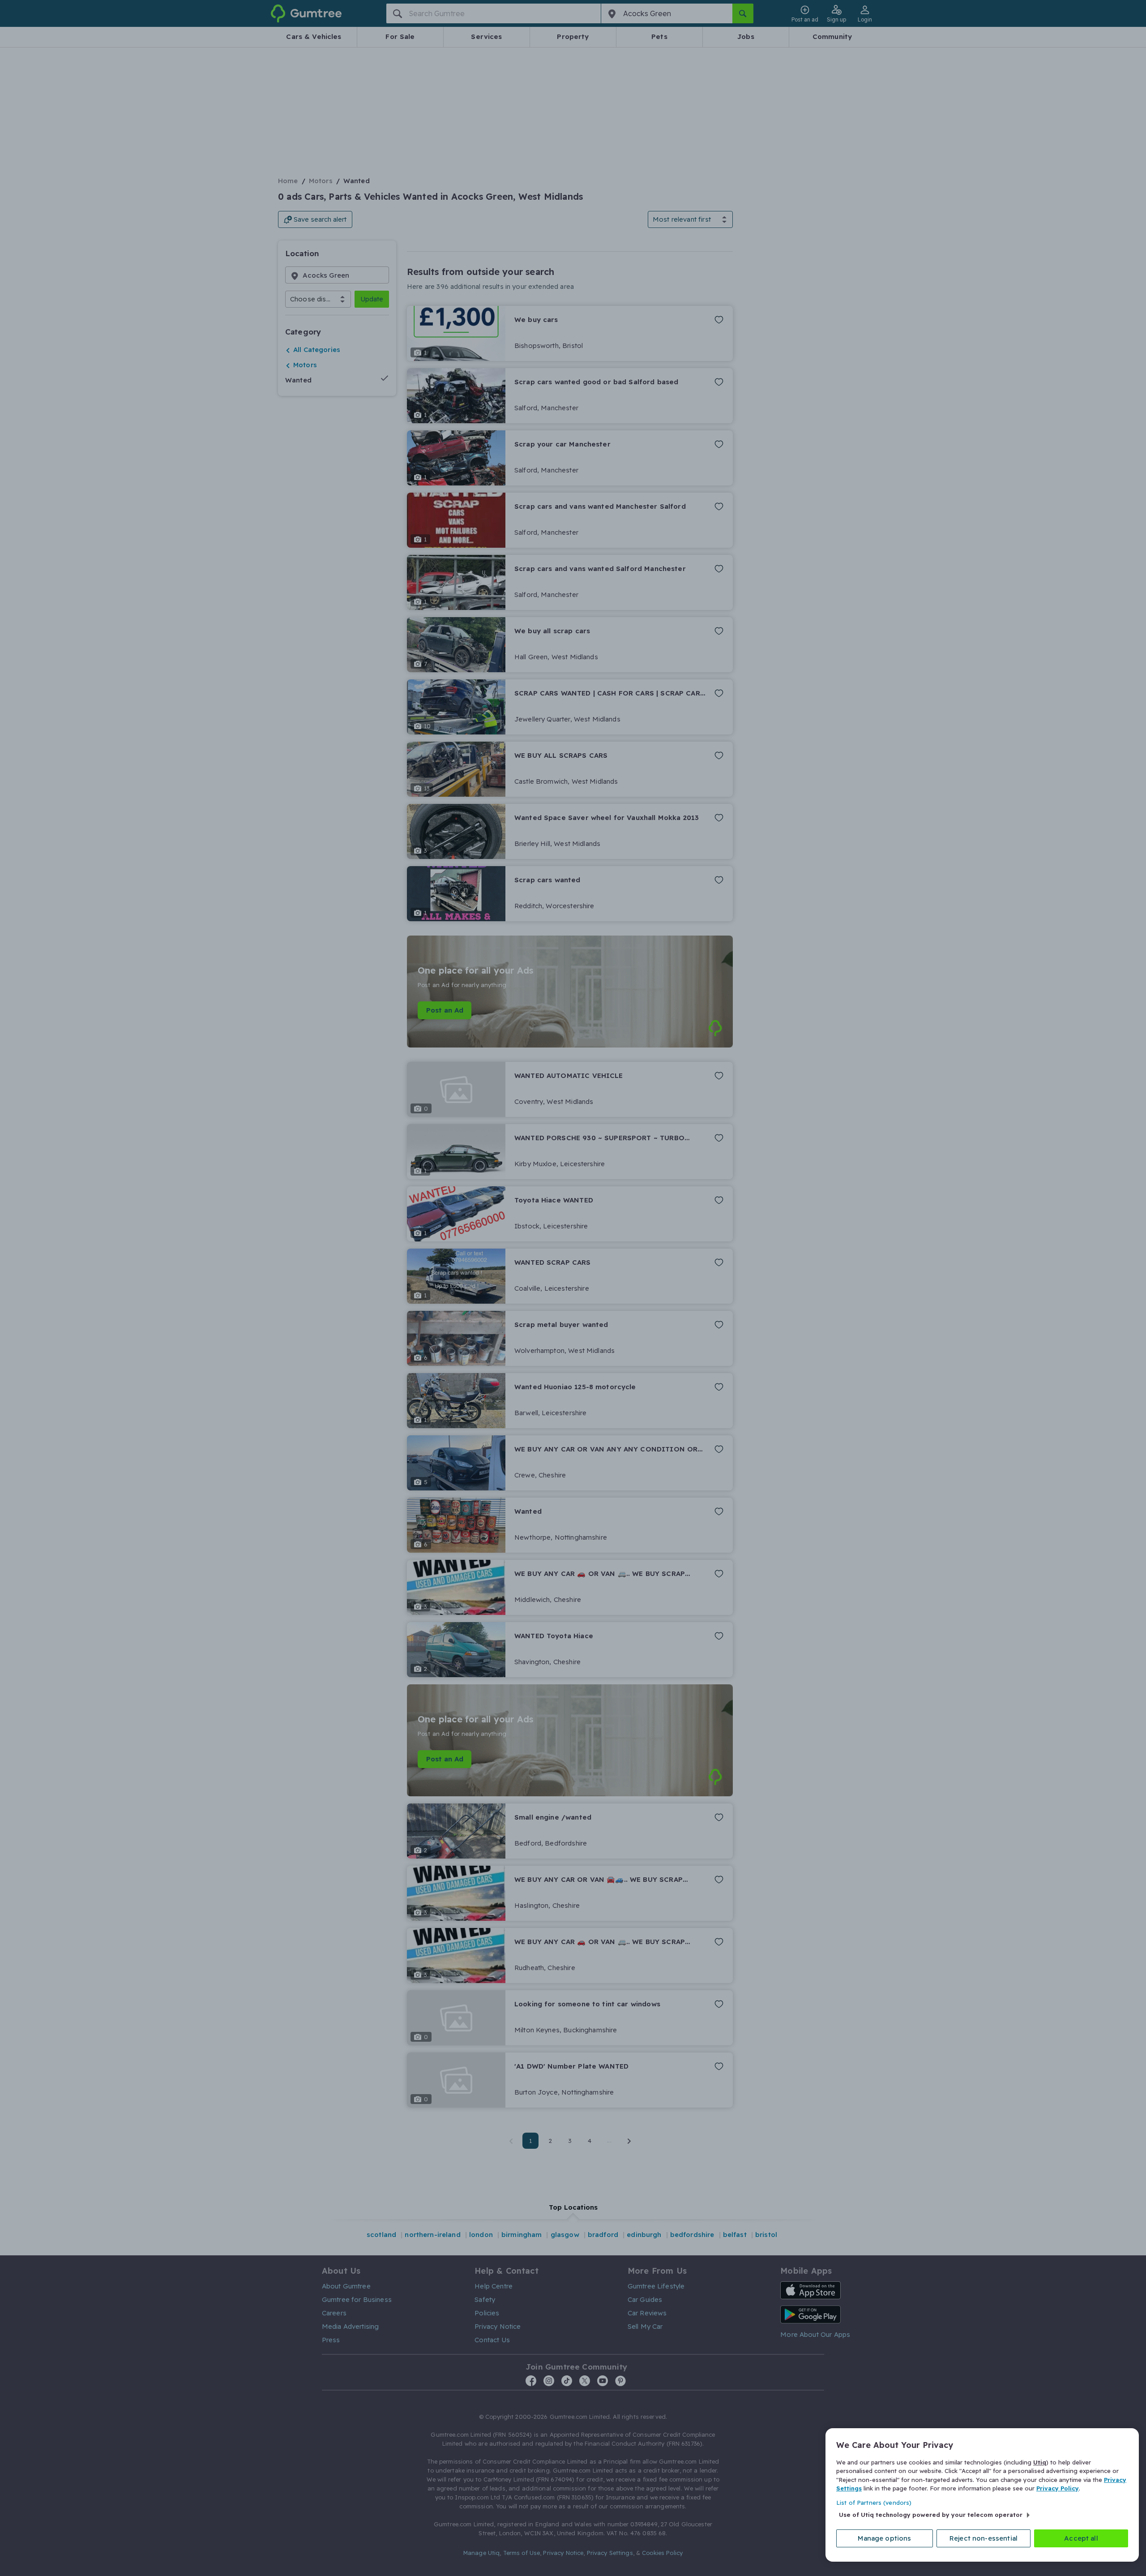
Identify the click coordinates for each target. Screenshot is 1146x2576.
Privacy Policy (1058, 2488)
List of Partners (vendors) (874, 2503)
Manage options (884, 2538)
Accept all (1081, 2538)
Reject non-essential (984, 2538)
